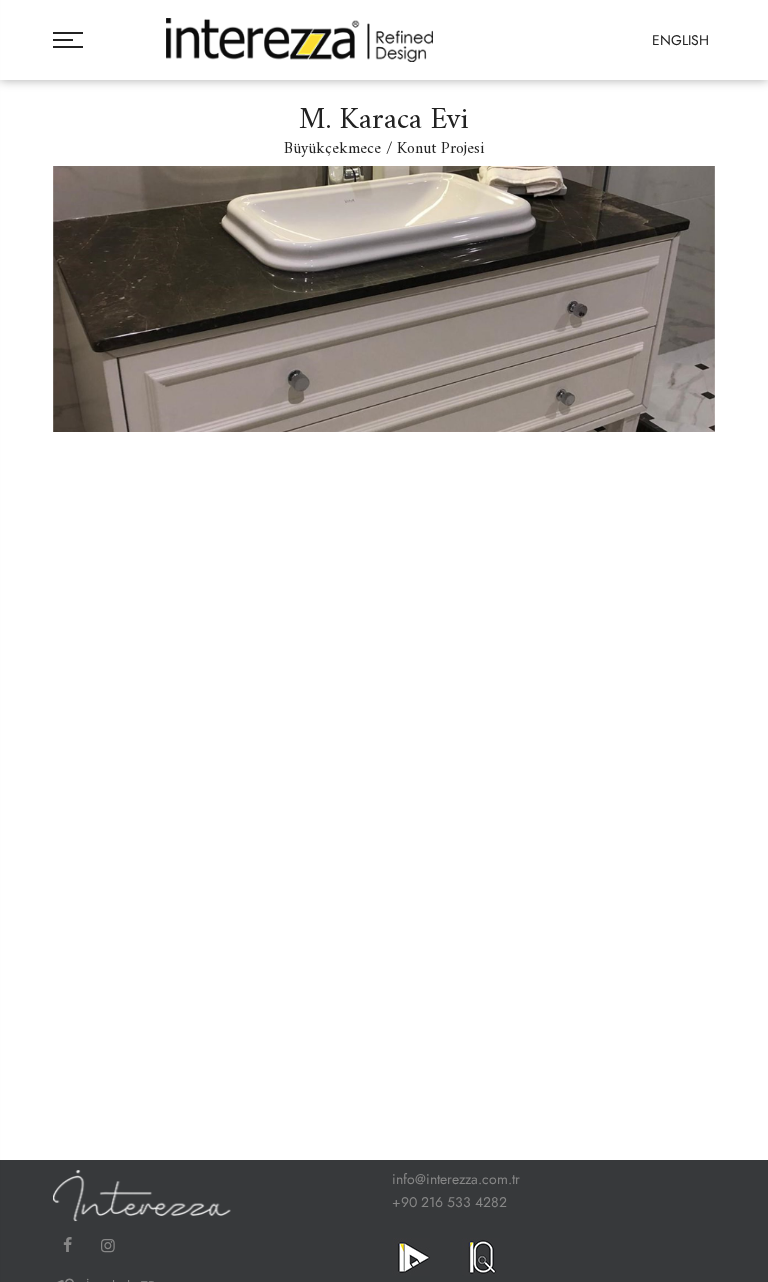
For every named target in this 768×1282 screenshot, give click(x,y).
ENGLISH (680, 40)
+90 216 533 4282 (449, 1202)
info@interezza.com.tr (456, 1179)
